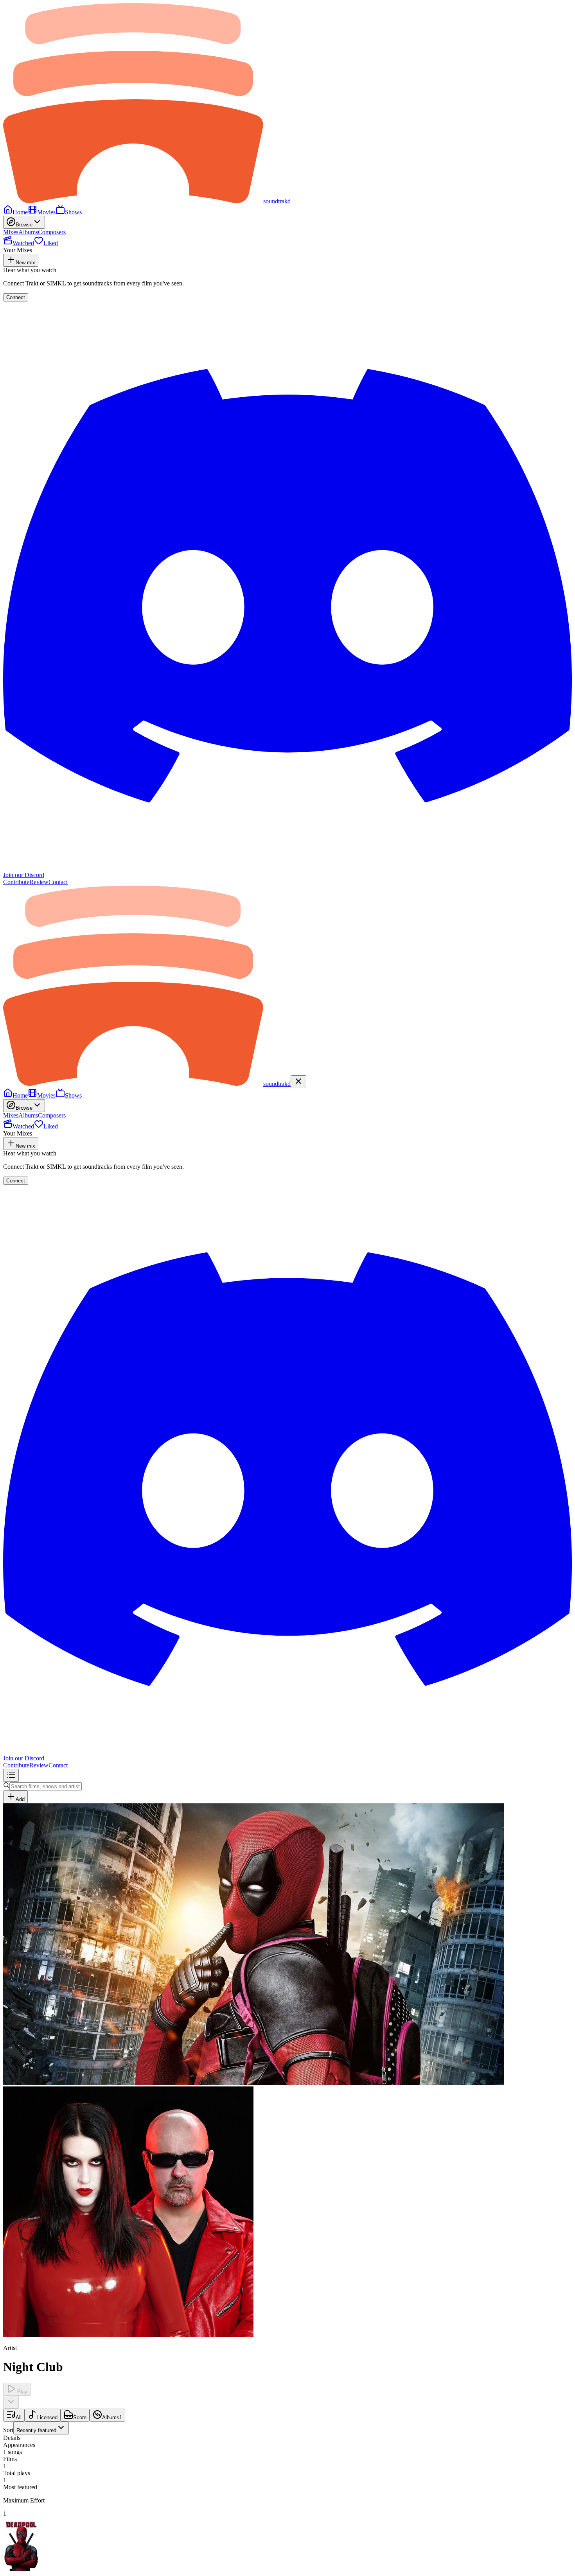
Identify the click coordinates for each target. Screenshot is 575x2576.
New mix (25, 263)
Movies (46, 212)
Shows (73, 212)
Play (22, 2392)
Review (39, 882)
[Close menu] (298, 1082)
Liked (51, 243)
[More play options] (11, 2402)
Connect (16, 297)
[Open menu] (11, 1775)
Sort (30, 2430)
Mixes (11, 232)
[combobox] (41, 2428)
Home (20, 212)
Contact (58, 882)
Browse (24, 225)
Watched (23, 243)
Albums (28, 232)
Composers (52, 232)
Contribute (16, 882)
